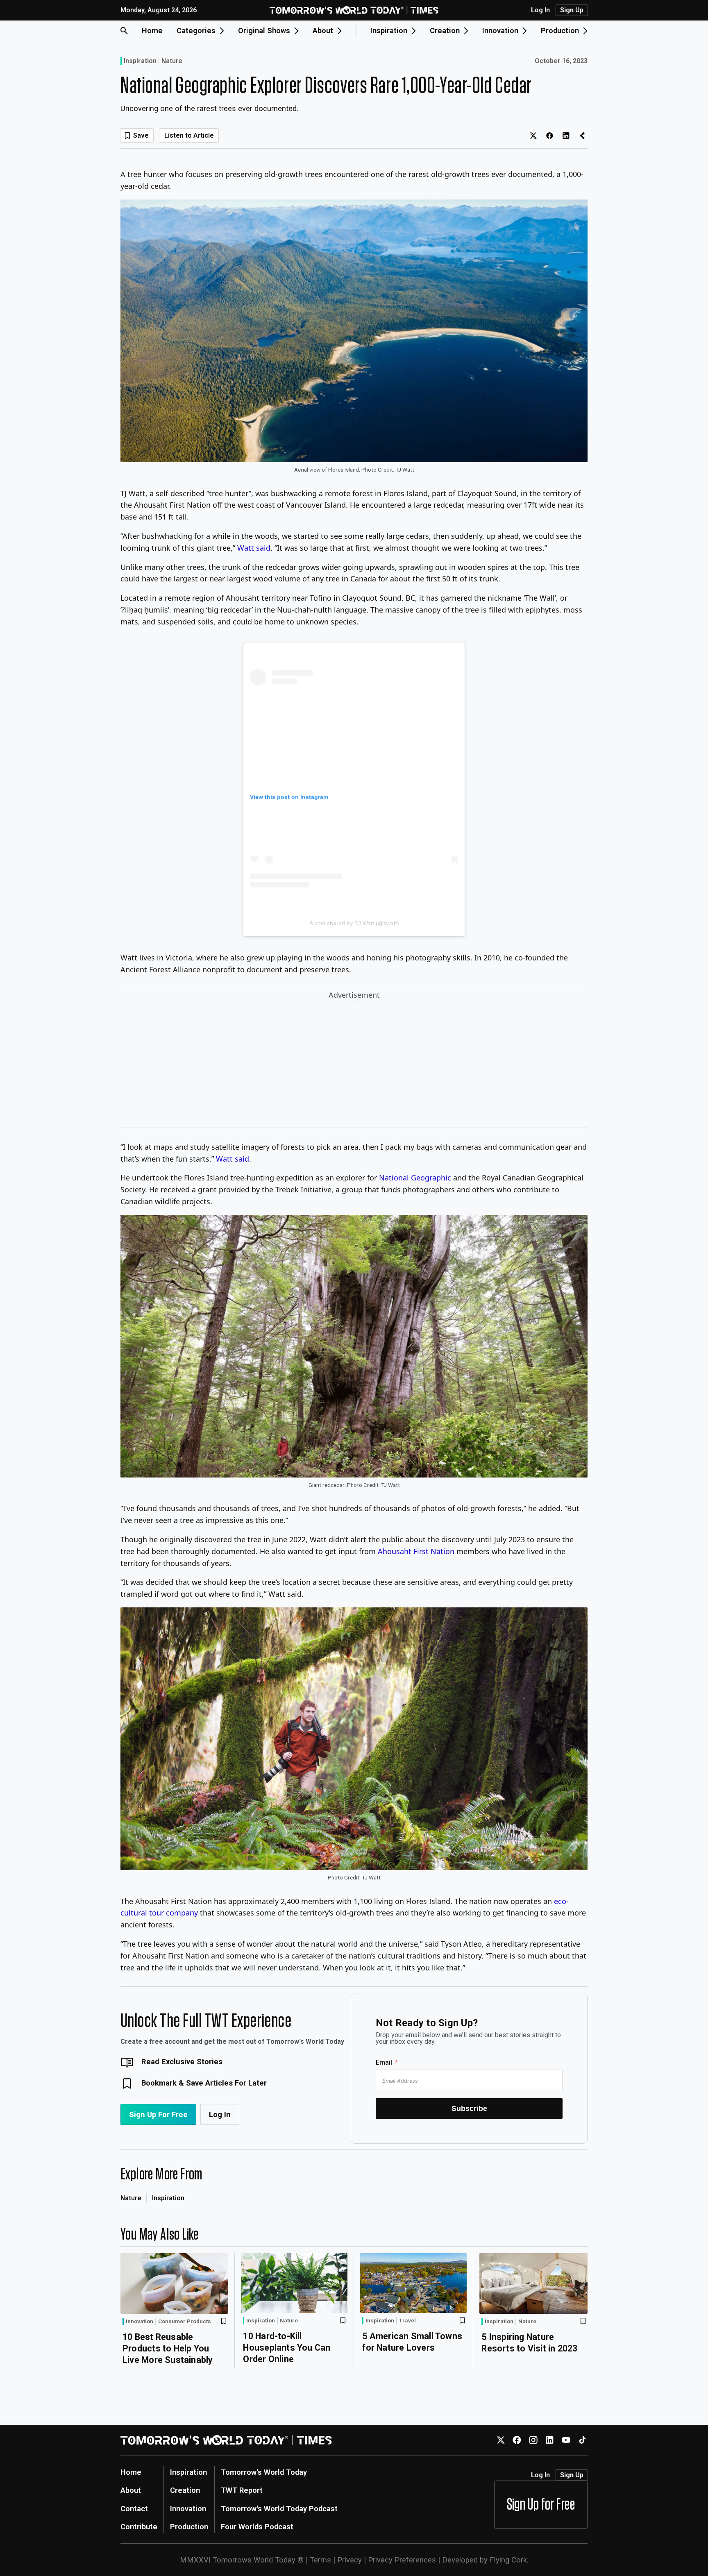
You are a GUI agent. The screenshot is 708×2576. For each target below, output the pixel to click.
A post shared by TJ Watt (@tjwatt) (354, 923)
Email (384, 2062)
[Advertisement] (354, 1066)
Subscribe (469, 2108)
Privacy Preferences (402, 2560)
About (131, 2490)
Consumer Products (185, 2322)
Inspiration (140, 61)
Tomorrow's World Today (264, 2472)
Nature (172, 61)
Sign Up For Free (158, 2114)
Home (152, 31)
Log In (540, 10)
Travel (407, 2321)
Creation (185, 2490)
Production (189, 2527)
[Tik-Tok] (582, 2440)
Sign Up (572, 10)
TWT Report (242, 2490)
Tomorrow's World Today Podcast (279, 2509)
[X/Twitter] (500, 2440)
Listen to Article (189, 135)
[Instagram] (533, 2440)
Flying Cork (508, 2560)
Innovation (140, 2321)
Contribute (139, 2527)
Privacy (349, 2560)
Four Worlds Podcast (257, 2527)
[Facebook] (517, 2440)
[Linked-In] (550, 2440)
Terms (320, 2560)
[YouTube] (566, 2440)
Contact (134, 2509)
